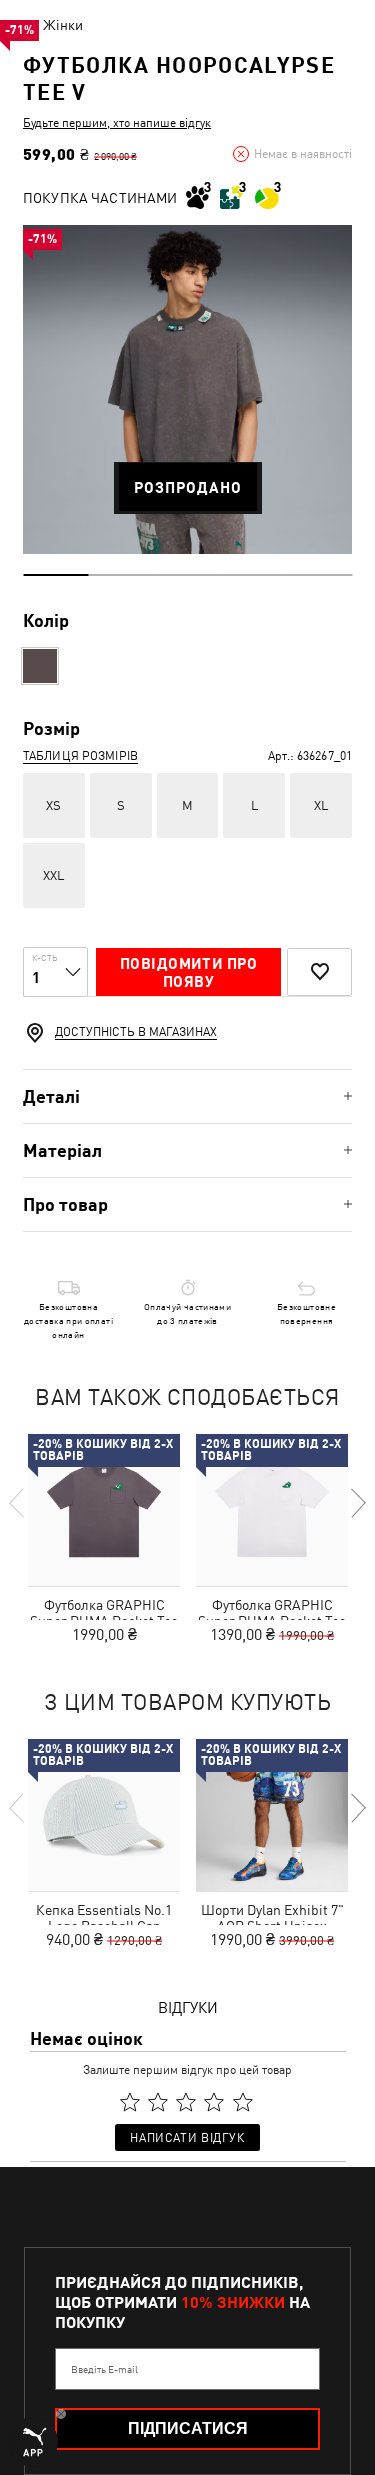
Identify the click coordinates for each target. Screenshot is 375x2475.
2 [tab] (122, 575)
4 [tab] (253, 575)
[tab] (187, 1096)
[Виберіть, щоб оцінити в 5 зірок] (243, 2102)
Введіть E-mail (104, 2369)
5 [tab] (319, 575)
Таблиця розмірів (80, 756)
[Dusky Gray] (40, 666)
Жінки (63, 25)
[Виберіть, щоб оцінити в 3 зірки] (186, 2102)
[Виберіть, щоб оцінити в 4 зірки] (215, 2102)
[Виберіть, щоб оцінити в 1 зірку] (130, 2102)
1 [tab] (56, 575)
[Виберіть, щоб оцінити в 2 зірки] (158, 2102)
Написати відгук (187, 2138)
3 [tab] (188, 575)
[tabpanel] (187, 389)
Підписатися (188, 2428)
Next (357, 1503)
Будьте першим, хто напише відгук (117, 123)
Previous (18, 1503)
